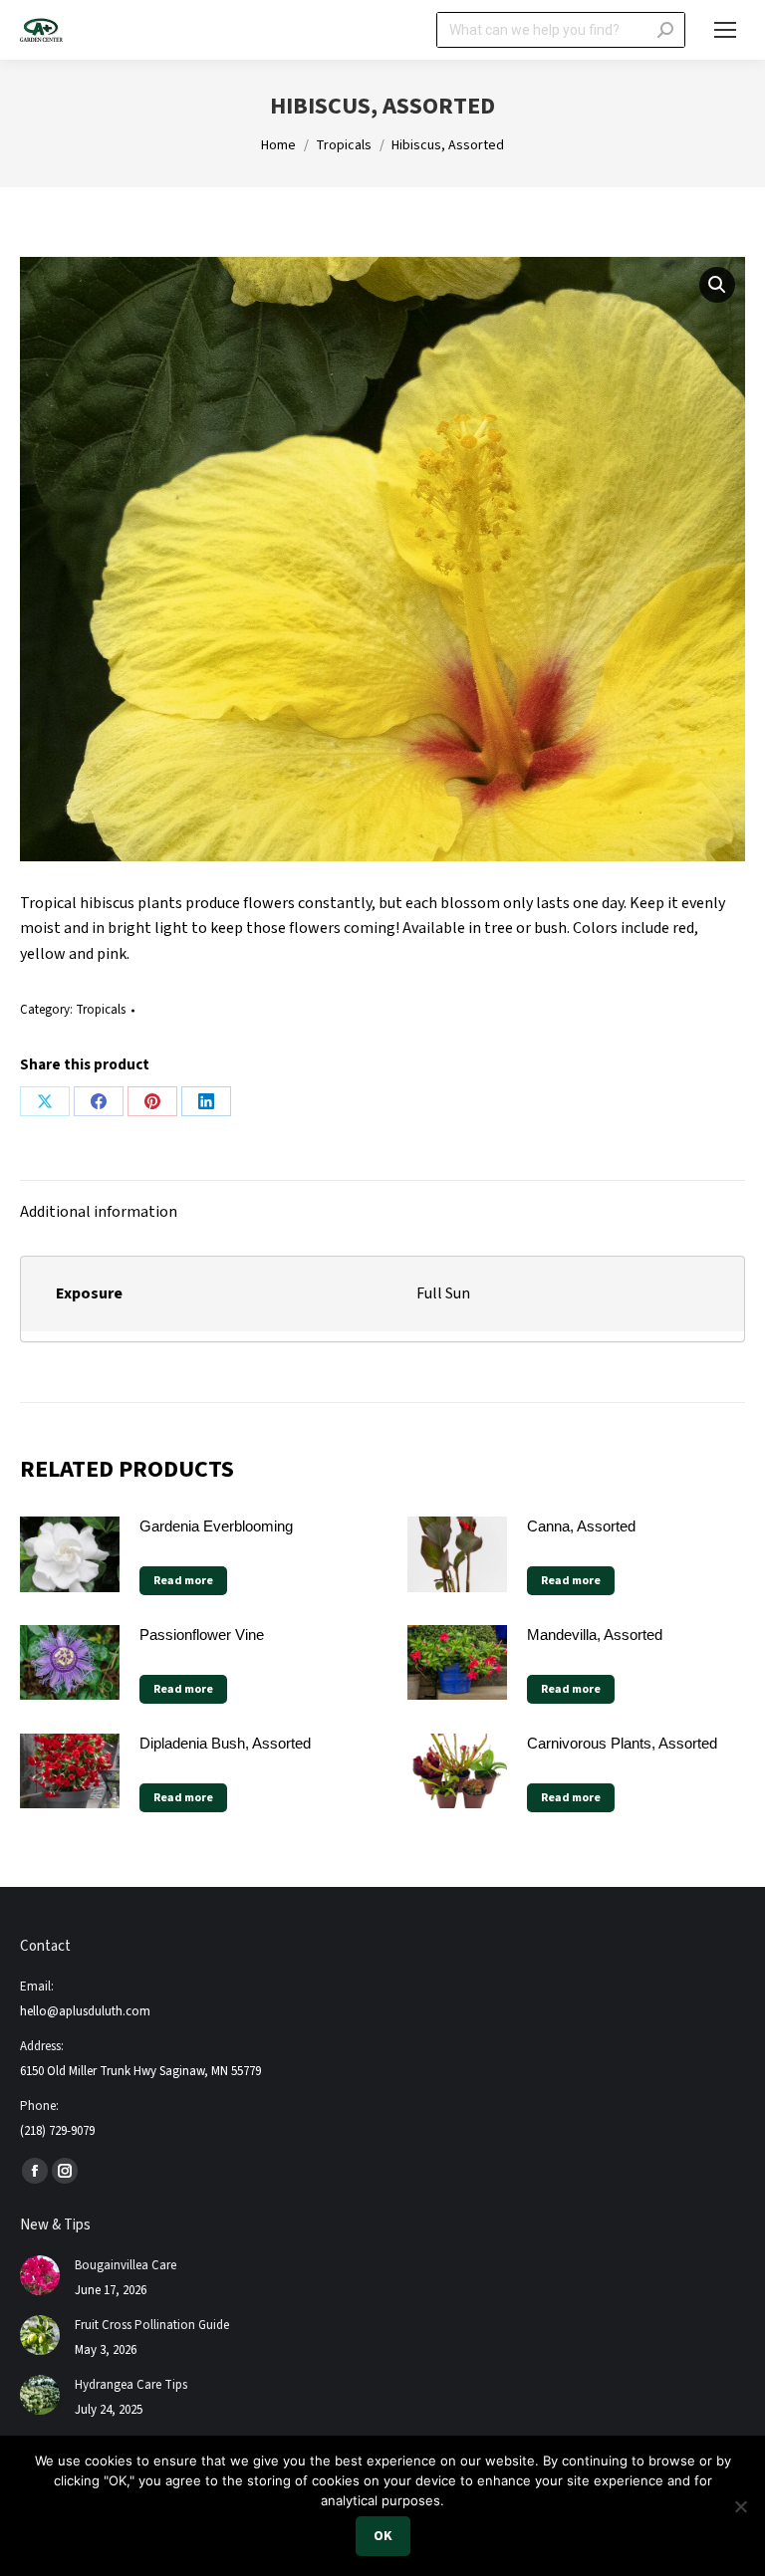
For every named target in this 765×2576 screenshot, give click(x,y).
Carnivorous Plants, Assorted (622, 1743)
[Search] (665, 30)
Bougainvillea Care (126, 2265)
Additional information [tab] (99, 1212)
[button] (717, 285)
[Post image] (40, 2275)
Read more (183, 1581)
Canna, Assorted (581, 1526)
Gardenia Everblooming (216, 1526)
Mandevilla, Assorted (595, 1635)
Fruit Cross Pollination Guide (152, 2325)
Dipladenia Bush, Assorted (225, 1743)
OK (383, 2536)
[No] (740, 2506)
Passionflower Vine (202, 1635)
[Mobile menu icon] (725, 30)
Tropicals (101, 1010)
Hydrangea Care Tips (131, 2385)
